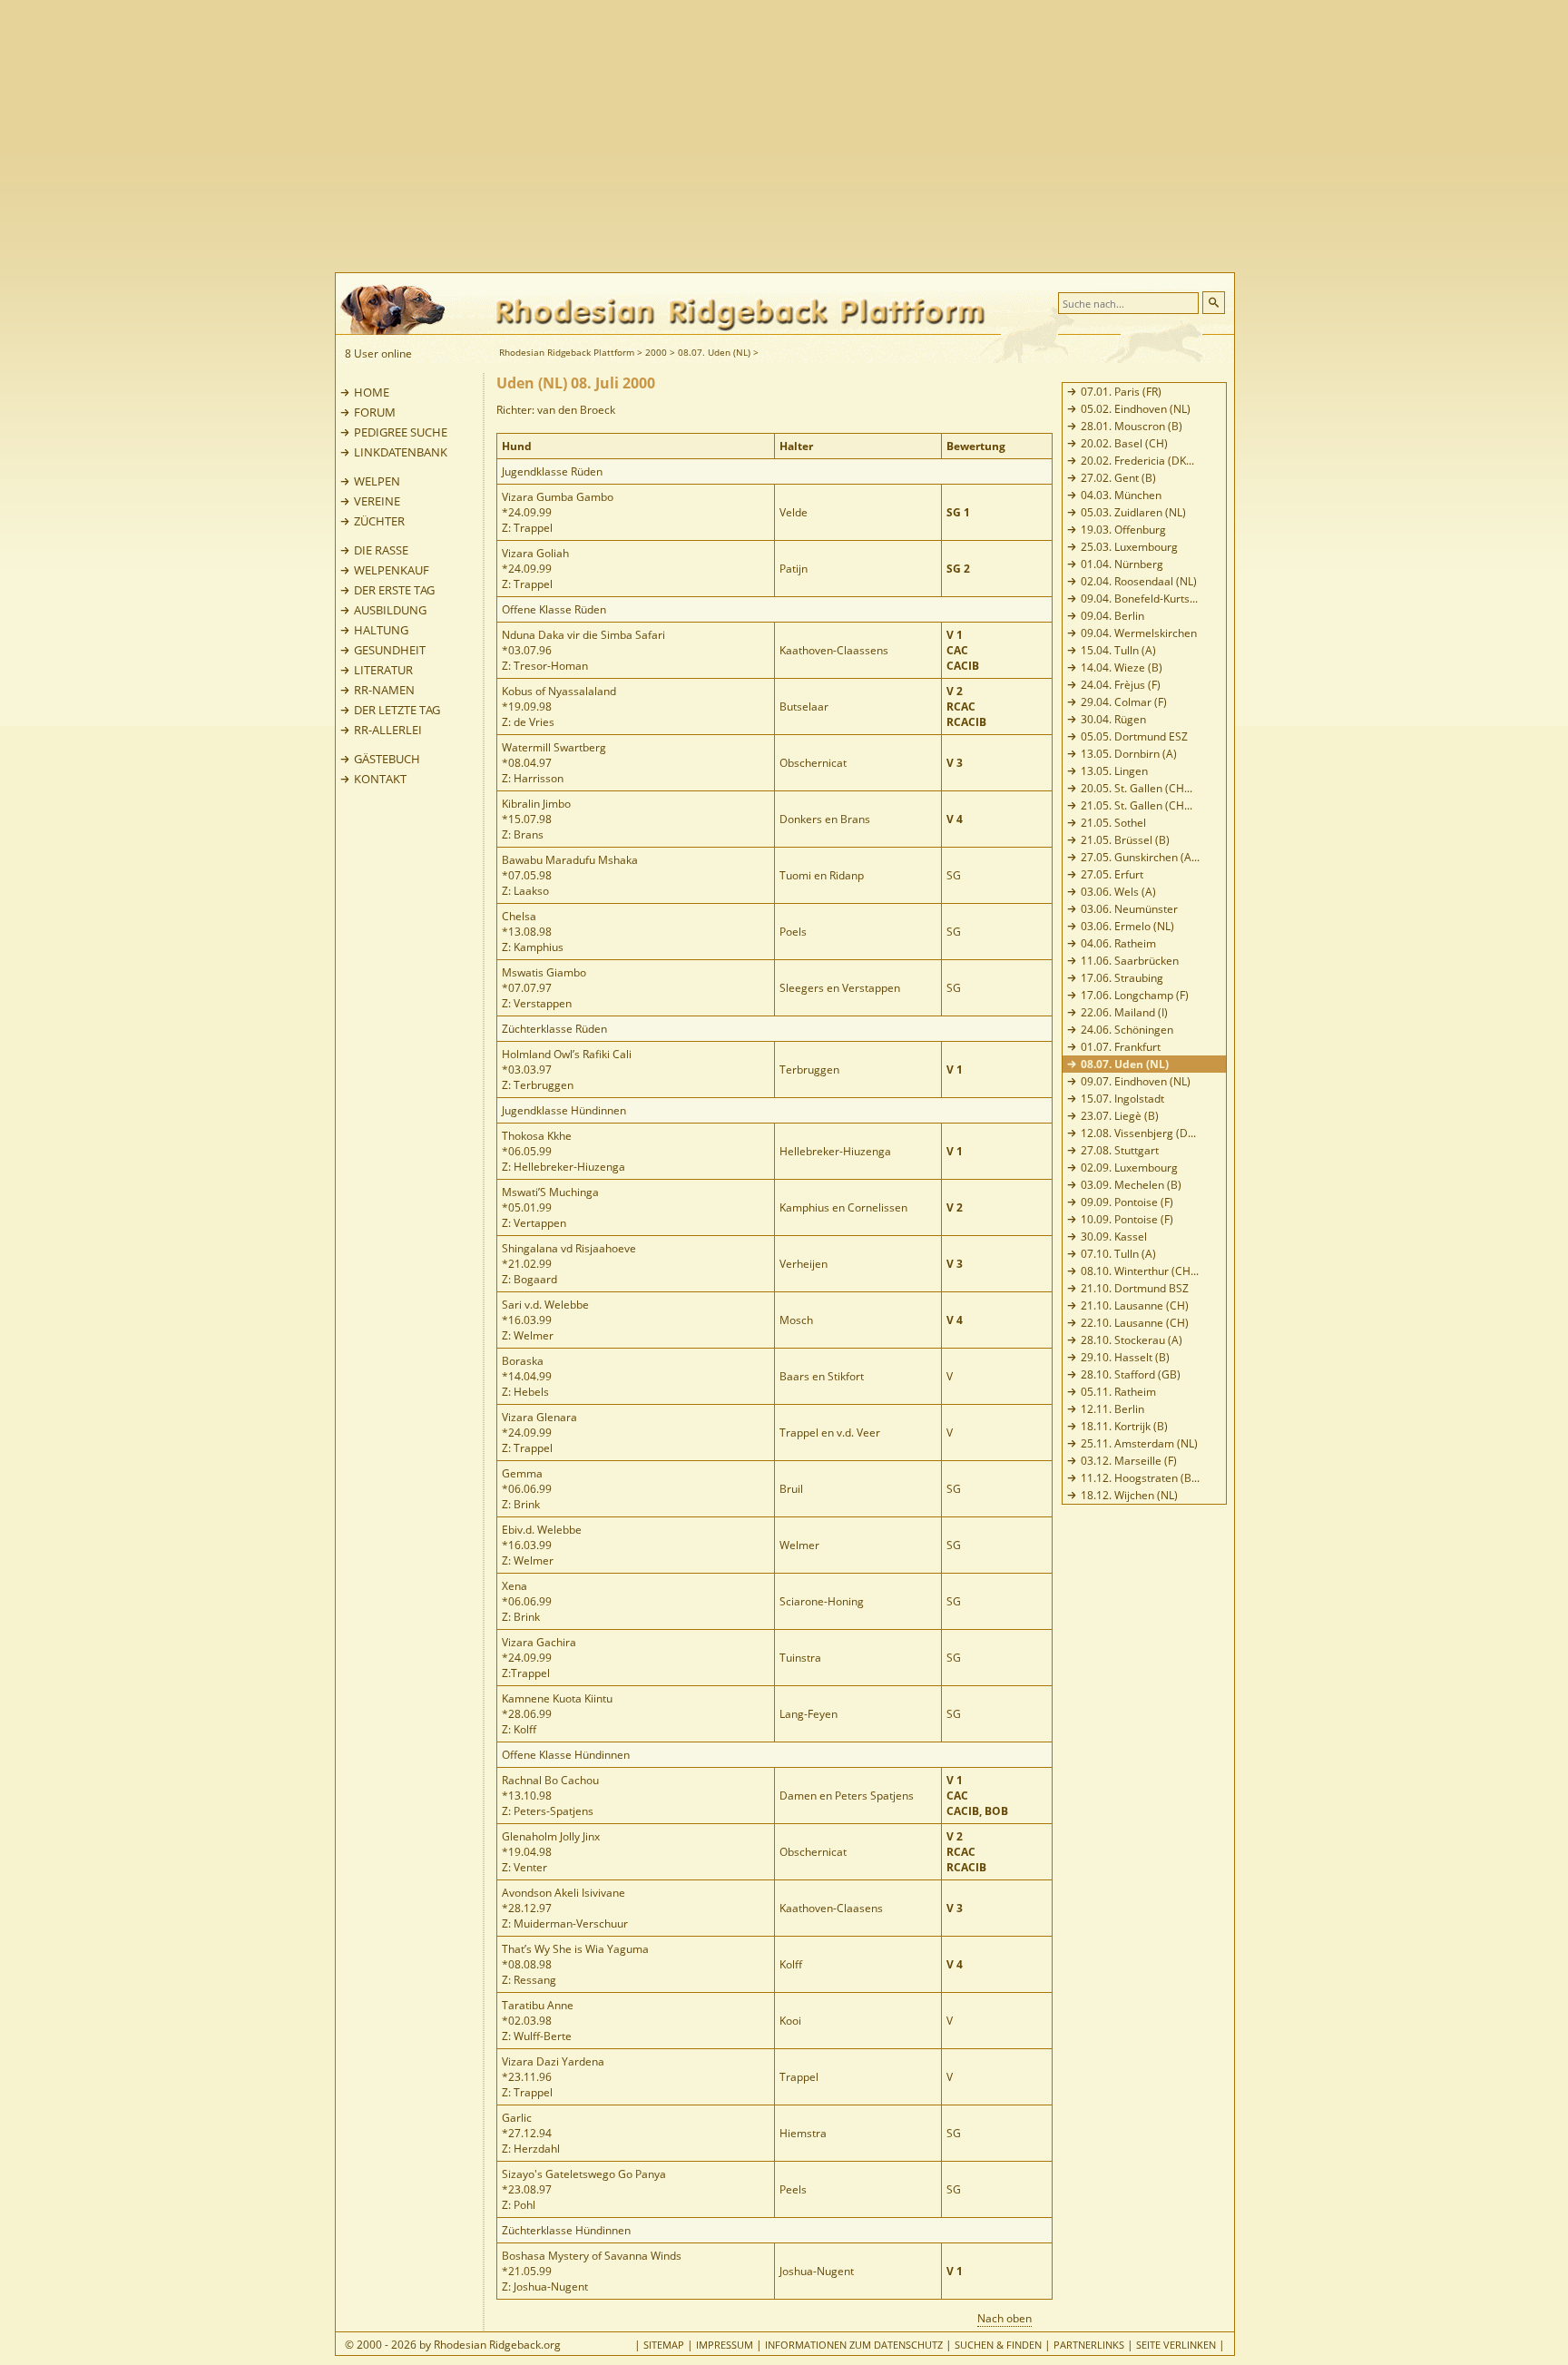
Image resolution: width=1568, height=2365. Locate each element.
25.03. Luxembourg (1129, 547)
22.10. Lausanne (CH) (1135, 1323)
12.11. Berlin (1112, 1409)
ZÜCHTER (379, 521)
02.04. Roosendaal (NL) (1139, 581)
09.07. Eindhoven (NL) (1136, 1081)
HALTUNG (381, 630)
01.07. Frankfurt (1121, 1047)
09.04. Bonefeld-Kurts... (1139, 599)
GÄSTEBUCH (387, 759)
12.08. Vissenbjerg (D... (1138, 1133)
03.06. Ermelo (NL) (1127, 926)
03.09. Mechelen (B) (1131, 1185)
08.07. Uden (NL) (714, 352)
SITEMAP (664, 2345)
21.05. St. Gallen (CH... (1137, 805)
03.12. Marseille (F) (1129, 1461)
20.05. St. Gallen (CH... (1137, 788)
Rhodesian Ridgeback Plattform (567, 352)
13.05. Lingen (1114, 771)
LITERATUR (383, 670)
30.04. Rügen (1113, 719)
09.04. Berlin (1112, 616)
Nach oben (1004, 2318)
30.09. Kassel (1114, 1236)
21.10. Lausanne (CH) (1135, 1305)
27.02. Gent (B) (1118, 478)
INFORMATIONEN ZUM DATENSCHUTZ (854, 2345)
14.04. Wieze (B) (1122, 667)
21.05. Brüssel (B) (1125, 840)
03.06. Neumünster (1129, 909)
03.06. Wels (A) (1118, 892)
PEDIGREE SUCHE (401, 432)
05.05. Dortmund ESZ (1134, 736)
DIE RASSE (381, 550)
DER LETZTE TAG (397, 710)
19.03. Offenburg (1123, 530)
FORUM (375, 412)
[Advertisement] (857, 136)
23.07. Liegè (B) (1120, 1116)
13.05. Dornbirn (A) (1129, 754)
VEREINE (377, 501)
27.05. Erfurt (1112, 874)
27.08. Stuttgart (1120, 1150)
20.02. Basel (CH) (1124, 443)
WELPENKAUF (392, 570)
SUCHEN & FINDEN (998, 2345)
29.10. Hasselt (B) (1125, 1357)
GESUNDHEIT (390, 650)
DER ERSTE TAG (394, 590)
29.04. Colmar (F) (1124, 702)
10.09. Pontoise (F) (1127, 1219)
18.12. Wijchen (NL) (1129, 1495)
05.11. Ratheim (1118, 1392)
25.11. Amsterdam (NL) (1139, 1443)
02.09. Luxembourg (1129, 1168)
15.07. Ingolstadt (1122, 1099)
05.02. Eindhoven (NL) (1136, 409)
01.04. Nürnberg (1122, 564)
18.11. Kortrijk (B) (1124, 1426)
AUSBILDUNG (390, 610)
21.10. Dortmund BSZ (1135, 1288)
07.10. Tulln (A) (1118, 1254)
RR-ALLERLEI (388, 730)
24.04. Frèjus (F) (1121, 685)
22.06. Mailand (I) (1124, 1012)
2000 (656, 352)
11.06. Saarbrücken (1130, 961)
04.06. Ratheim (1118, 943)
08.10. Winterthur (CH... (1140, 1271)
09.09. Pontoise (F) (1127, 1202)
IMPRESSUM (725, 2345)
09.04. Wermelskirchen (1139, 633)
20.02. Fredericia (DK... (1137, 461)
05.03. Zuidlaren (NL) (1133, 512)
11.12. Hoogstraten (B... (1140, 1478)
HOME (372, 392)
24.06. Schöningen (1127, 1030)
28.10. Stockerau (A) (1132, 1340)
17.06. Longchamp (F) (1135, 995)
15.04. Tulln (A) (1118, 650)
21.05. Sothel (1113, 823)
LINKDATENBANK (401, 452)
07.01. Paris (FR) (1121, 392)
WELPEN (377, 481)
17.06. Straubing (1122, 978)
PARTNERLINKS (1089, 2345)
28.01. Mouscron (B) (1132, 426)
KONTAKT (380, 779)
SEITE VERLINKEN (1176, 2345)
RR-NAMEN (384, 690)
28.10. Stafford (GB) (1131, 1374)
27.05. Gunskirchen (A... (1140, 857)
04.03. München (1121, 495)
